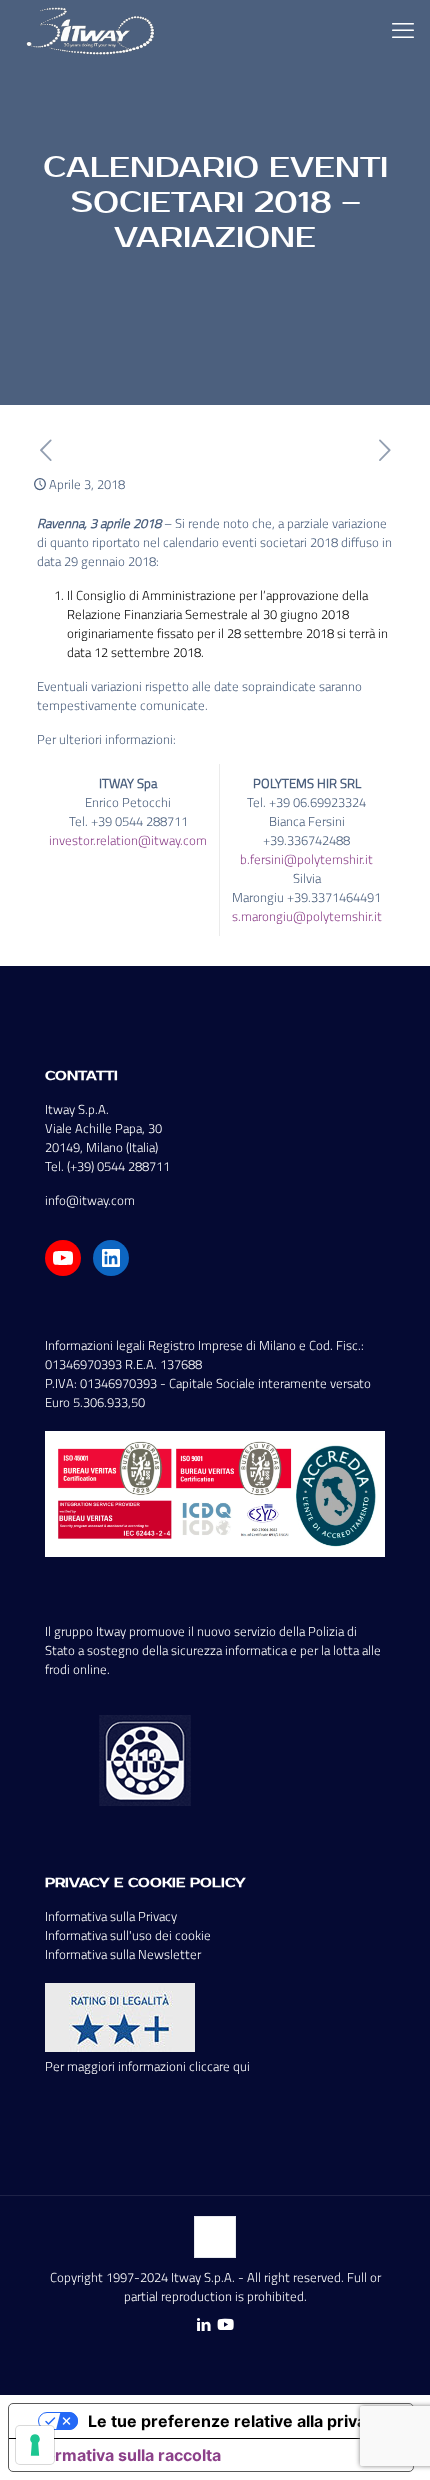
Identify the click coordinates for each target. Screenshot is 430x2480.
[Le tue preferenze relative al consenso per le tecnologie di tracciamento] (35, 2445)
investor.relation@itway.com (128, 840)
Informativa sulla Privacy (111, 1916)
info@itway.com (90, 1200)
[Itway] (93, 30)
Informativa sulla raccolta (123, 2455)
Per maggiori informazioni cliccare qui (147, 2066)
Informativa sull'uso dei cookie (128, 1935)
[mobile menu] (403, 30)
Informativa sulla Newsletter (123, 1954)
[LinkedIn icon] (203, 2324)
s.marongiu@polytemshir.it (307, 916)
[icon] (225, 2324)
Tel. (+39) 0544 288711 (107, 1166)
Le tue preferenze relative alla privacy (236, 2421)
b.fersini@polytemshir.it (306, 859)
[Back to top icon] (215, 2237)
